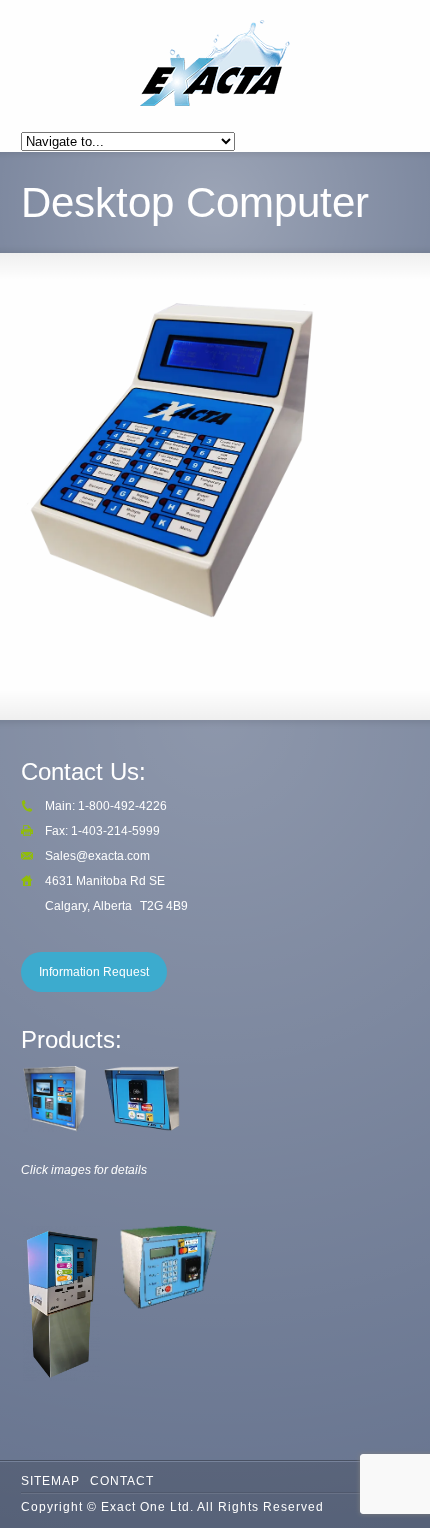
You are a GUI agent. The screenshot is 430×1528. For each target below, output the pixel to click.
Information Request (94, 972)
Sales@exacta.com (97, 856)
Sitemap (50, 1481)
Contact (122, 1481)
